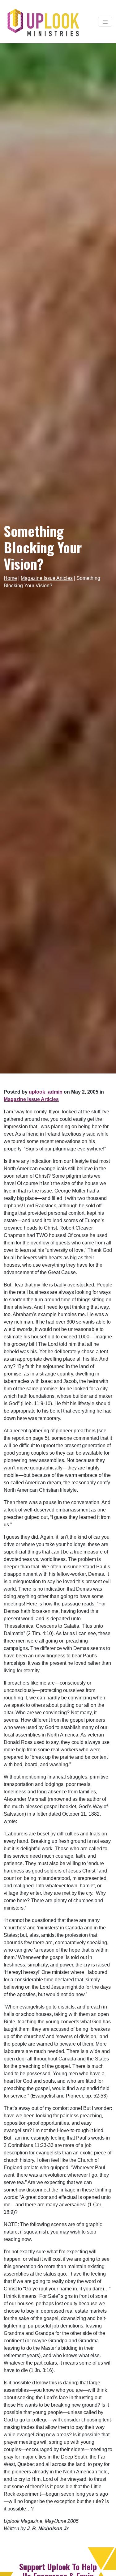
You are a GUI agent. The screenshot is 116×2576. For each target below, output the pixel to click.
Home (10, 578)
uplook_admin (46, 1092)
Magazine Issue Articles (47, 578)
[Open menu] (105, 22)
